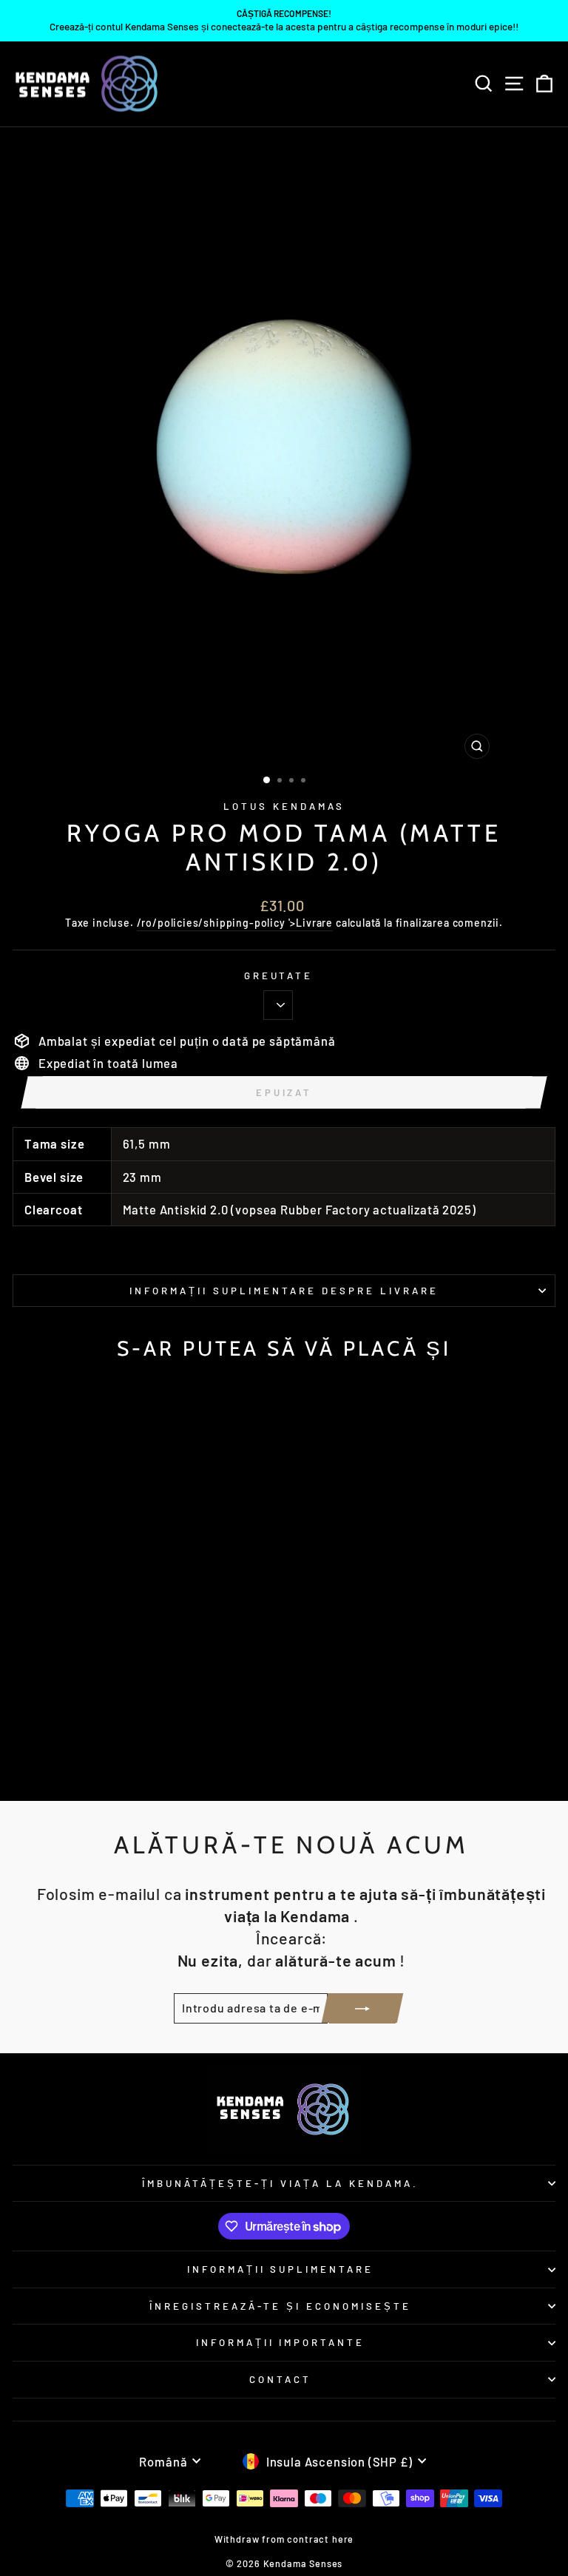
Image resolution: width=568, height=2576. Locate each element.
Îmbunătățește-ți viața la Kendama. (280, 2183)
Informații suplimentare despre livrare (284, 1291)
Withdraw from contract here (284, 2539)
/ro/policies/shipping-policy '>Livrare (235, 923)
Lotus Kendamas (284, 806)
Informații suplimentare (280, 2269)
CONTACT (280, 2379)
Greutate (279, 976)
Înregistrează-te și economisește (280, 2306)
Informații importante (280, 2342)
